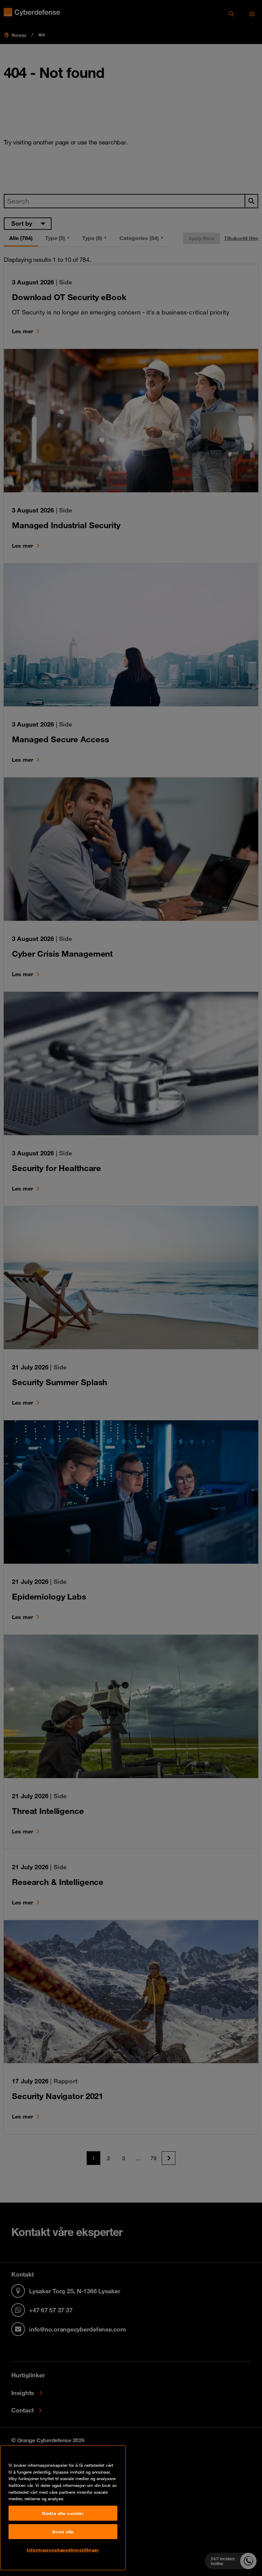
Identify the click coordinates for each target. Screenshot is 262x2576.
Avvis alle (63, 2532)
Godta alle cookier (63, 2513)
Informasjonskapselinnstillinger (63, 2550)
